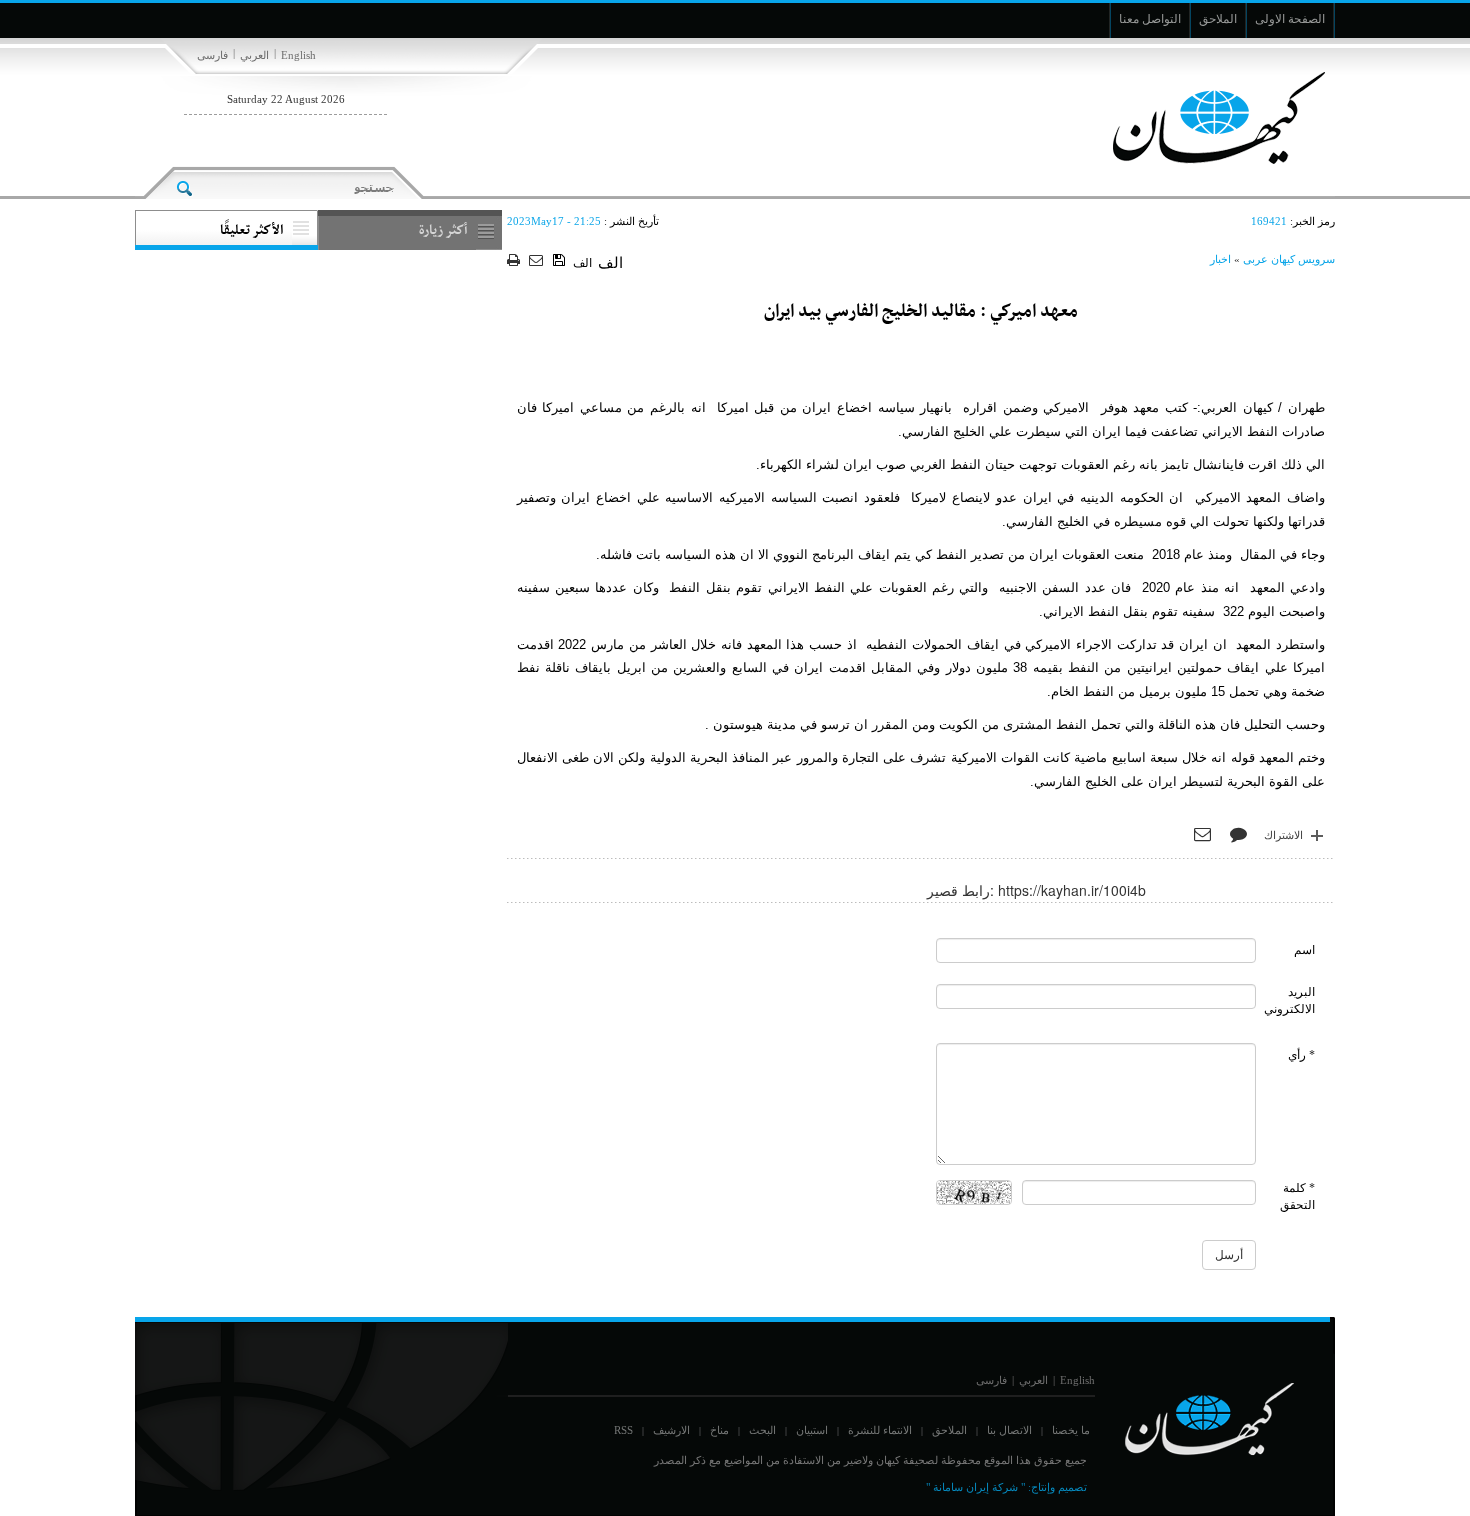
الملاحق (949, 1430)
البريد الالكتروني (1289, 1000)
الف (582, 263)
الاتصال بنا (1009, 1430)
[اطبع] (515, 261)
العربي (254, 55)
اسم (1304, 950)
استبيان (812, 1430)
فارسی (212, 55)
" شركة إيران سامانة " (975, 1487)
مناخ (719, 1430)
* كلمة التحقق (1297, 1196)
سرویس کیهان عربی (1289, 259)
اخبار (1220, 259)
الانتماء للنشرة (880, 1430)
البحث (762, 1430)
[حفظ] (560, 261)
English (298, 55)
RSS (623, 1430)
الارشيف (671, 1430)
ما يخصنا (1071, 1430)
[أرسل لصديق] (538, 261)
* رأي (1301, 1055)
